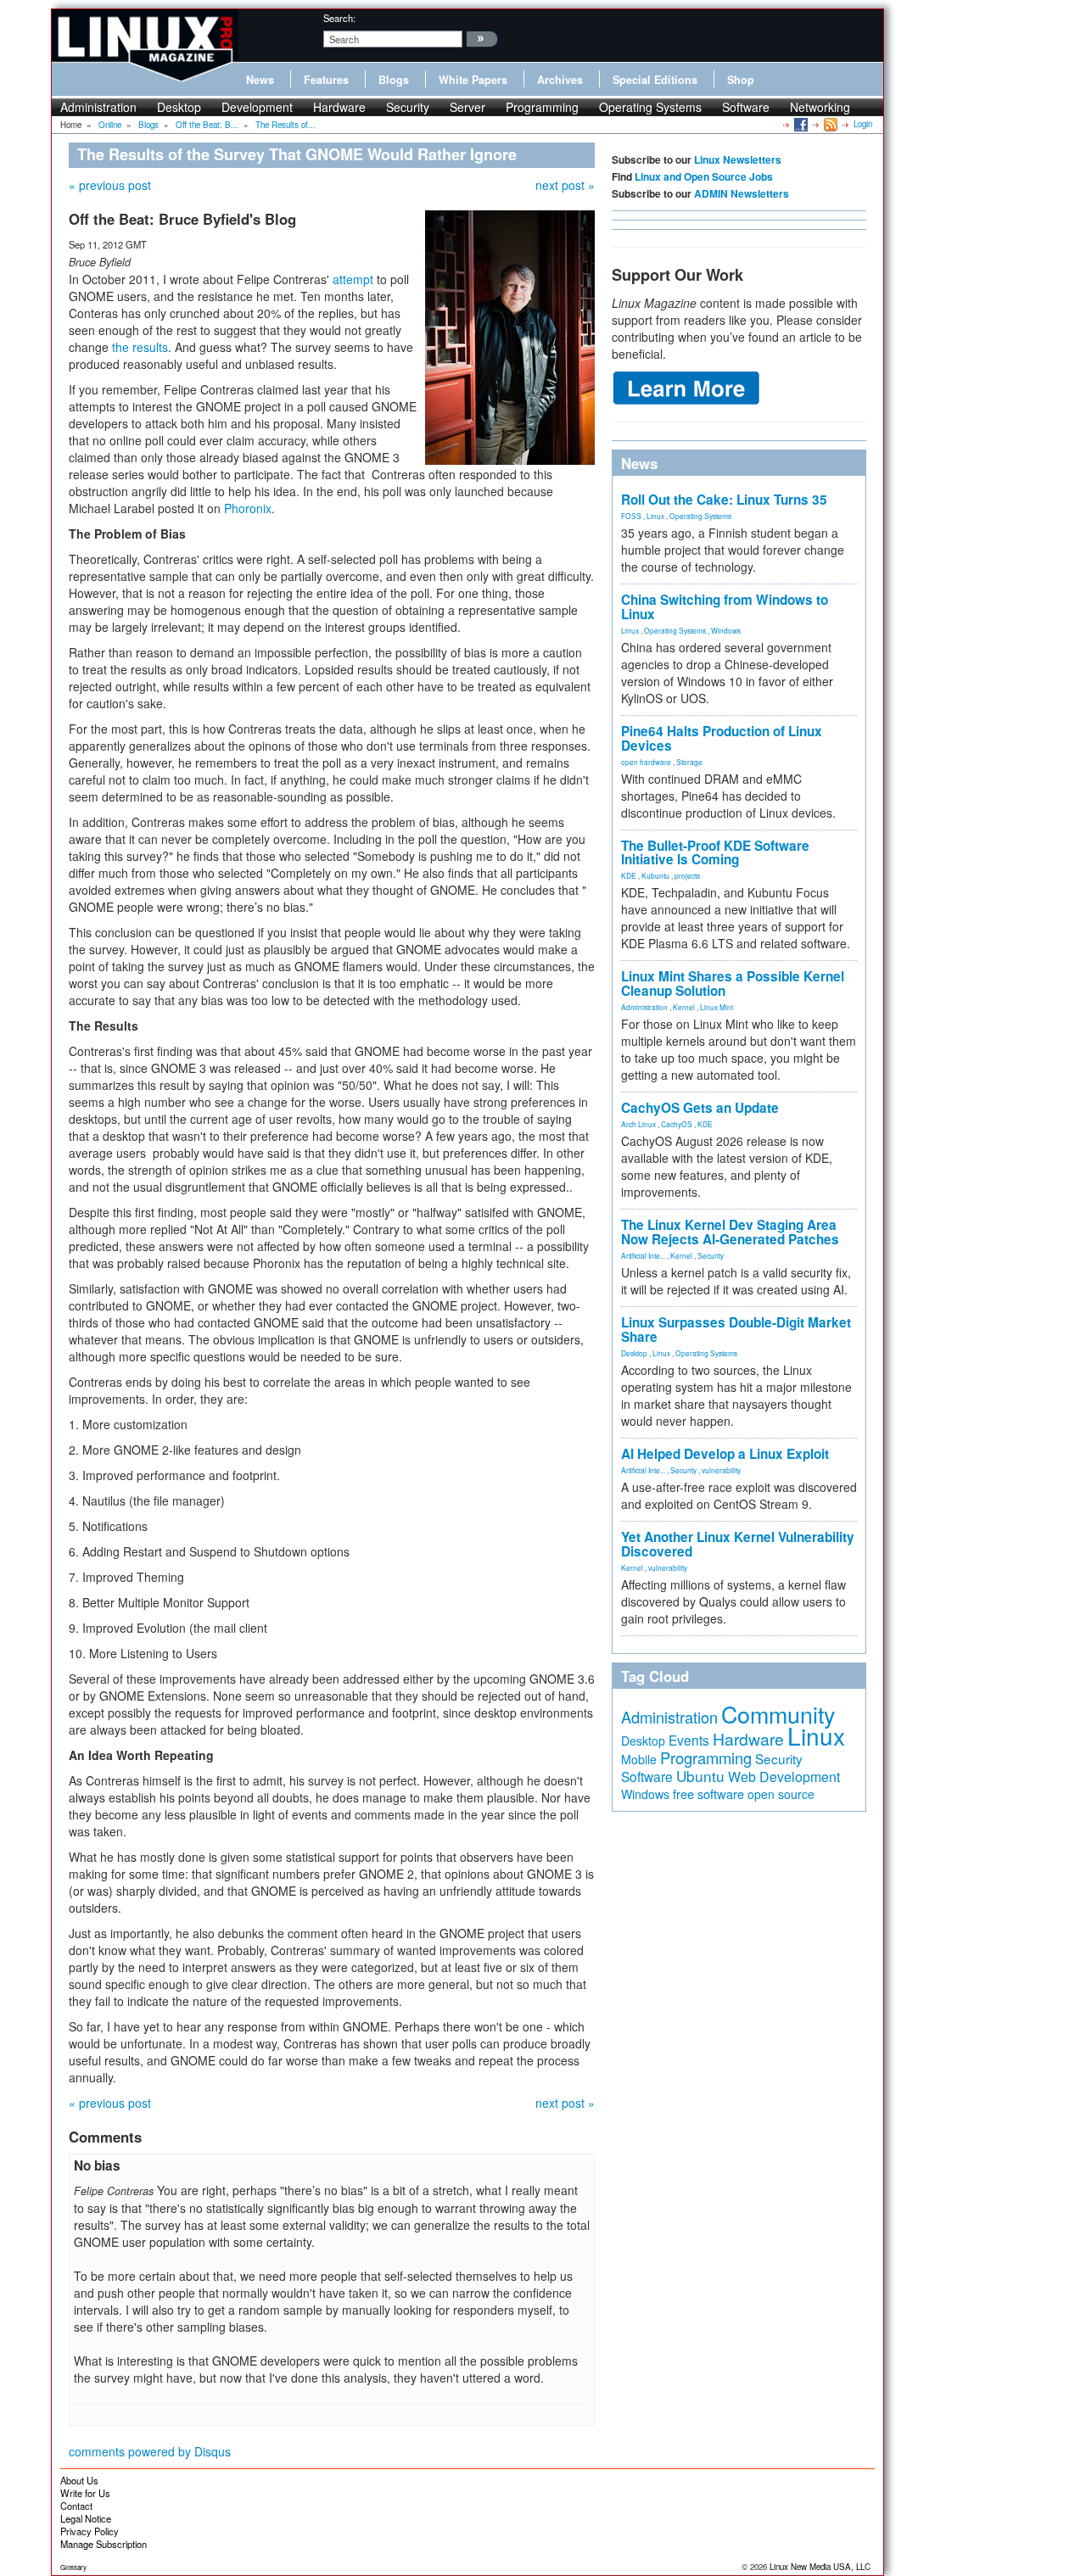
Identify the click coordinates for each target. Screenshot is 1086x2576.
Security (408, 107)
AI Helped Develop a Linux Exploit (725, 1454)
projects (687, 875)
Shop (741, 80)
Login (863, 124)
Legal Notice (86, 2518)
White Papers (473, 80)
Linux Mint (717, 1007)
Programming (542, 107)
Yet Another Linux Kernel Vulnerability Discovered (738, 1544)
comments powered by (150, 2451)
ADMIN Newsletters (742, 193)
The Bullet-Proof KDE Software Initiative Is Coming (715, 853)
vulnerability (721, 1470)
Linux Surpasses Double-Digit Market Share (736, 1330)
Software (746, 107)
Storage (689, 762)
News (260, 80)
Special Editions (655, 80)
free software (708, 1794)
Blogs (394, 80)
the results (140, 347)
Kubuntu (655, 875)
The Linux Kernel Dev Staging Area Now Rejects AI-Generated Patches (730, 1232)
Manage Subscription (104, 2544)
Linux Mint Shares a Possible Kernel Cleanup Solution (733, 983)
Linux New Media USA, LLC (820, 2567)
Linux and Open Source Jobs (704, 176)
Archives (560, 80)
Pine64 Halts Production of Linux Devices (722, 738)
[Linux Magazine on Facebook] (800, 124)
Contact (76, 2506)
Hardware (339, 107)
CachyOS (677, 1124)
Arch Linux (638, 1124)
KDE (629, 875)
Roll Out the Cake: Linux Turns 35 (724, 500)
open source (781, 1794)
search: (339, 18)
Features (326, 80)
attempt (353, 279)
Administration (98, 107)
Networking (820, 107)
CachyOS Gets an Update (700, 1108)
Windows (726, 630)
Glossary (73, 2567)
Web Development (784, 1777)
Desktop (179, 107)
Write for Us (85, 2493)
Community (778, 1714)
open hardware (646, 762)
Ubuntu (700, 1776)
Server (467, 107)
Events (689, 1740)
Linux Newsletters (738, 159)
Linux (655, 516)
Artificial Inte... (643, 1255)
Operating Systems (650, 107)
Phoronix (248, 508)
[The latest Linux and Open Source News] (829, 124)
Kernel (684, 1007)
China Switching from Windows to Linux (725, 607)
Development (257, 107)
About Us (79, 2480)
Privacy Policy (90, 2531)
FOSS (631, 516)
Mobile (639, 1759)
